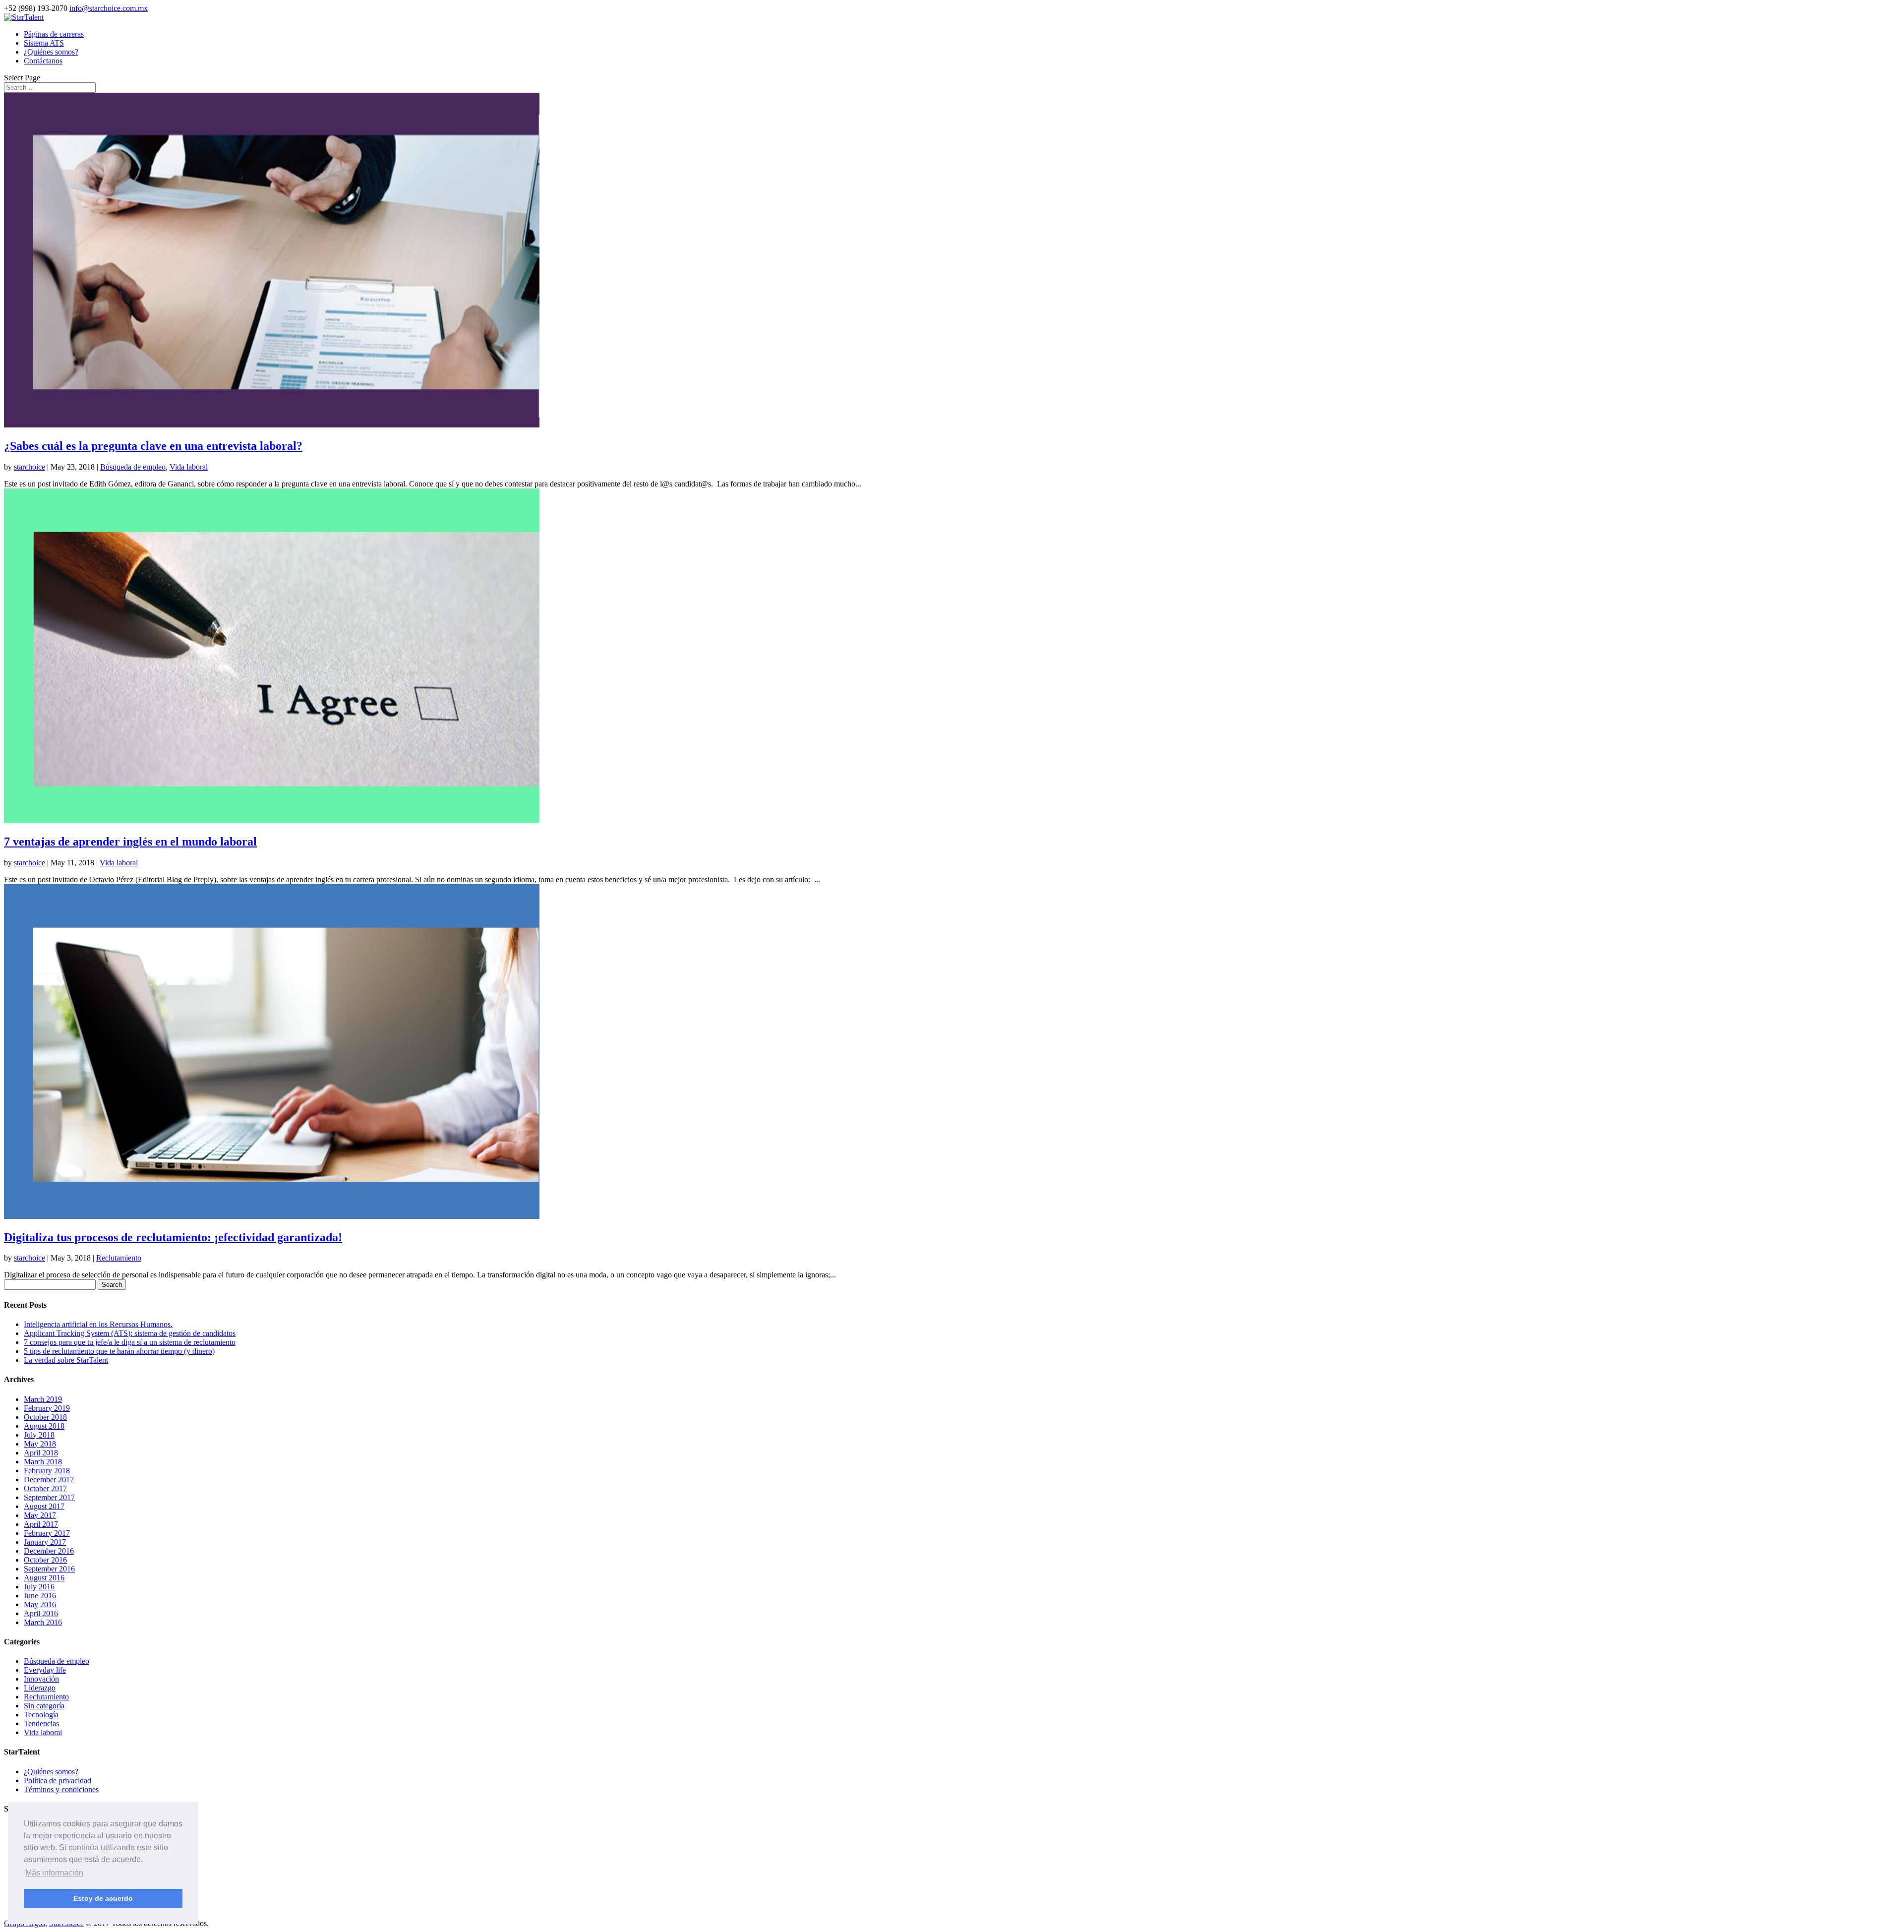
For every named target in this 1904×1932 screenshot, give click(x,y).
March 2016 (43, 1622)
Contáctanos (43, 61)
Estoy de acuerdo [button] (103, 1898)
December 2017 (49, 1479)
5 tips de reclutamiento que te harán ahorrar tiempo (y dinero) (119, 1351)
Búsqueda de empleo (133, 467)
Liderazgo (40, 1688)
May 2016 (40, 1604)
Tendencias (41, 1723)
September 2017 (49, 1497)
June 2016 (40, 1596)
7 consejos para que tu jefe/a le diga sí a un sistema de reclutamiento (130, 1342)
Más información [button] (54, 1873)
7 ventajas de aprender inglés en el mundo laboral (130, 842)
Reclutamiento (119, 1258)
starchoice (30, 467)
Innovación (41, 1679)
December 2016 (49, 1551)
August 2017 (44, 1506)
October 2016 (45, 1560)
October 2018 (45, 1417)
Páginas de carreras (54, 34)
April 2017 (41, 1524)
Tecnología (41, 1715)
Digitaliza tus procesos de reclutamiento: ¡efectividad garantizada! (173, 1237)
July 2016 (39, 1587)
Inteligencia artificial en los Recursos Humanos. (98, 1324)
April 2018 (41, 1453)
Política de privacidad (58, 1781)
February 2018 (47, 1471)
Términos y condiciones (61, 1789)
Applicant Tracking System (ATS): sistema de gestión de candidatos (130, 1333)
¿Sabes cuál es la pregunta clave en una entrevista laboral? (153, 446)
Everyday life (45, 1670)
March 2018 (43, 1462)
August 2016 (44, 1578)
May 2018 (40, 1444)
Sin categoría (44, 1706)
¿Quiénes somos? (51, 52)
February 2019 (47, 1408)
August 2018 (44, 1426)
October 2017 (45, 1488)
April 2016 (41, 1613)
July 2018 (39, 1435)
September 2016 (49, 1569)
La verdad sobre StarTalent (66, 1360)
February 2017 (47, 1533)
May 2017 (40, 1515)
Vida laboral (189, 467)
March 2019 (43, 1399)
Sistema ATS (44, 43)
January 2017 (45, 1542)
